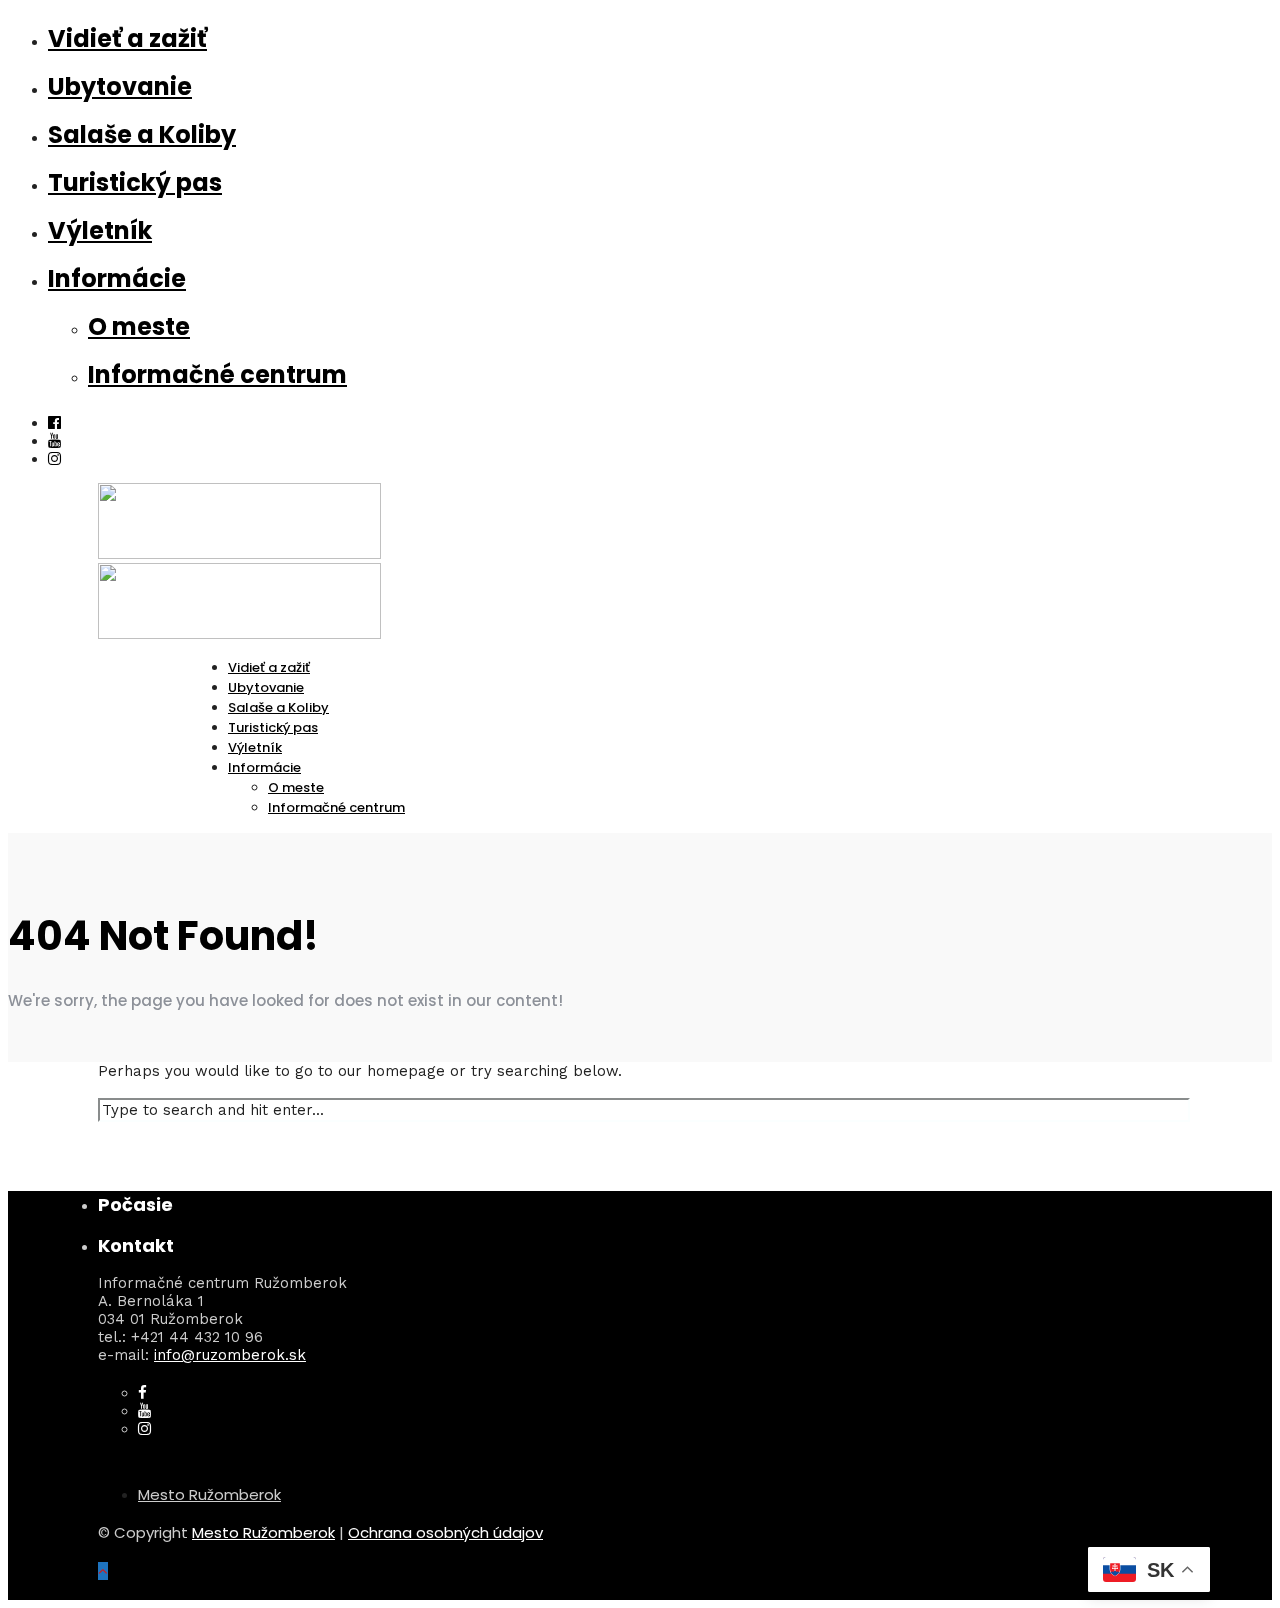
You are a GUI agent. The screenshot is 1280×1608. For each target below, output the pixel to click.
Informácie (117, 278)
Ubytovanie (120, 86)
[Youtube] (54, 441)
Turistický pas (135, 182)
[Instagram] (54, 459)
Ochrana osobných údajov (445, 1532)
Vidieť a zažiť (127, 38)
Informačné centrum (217, 374)
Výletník (100, 230)
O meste (139, 326)
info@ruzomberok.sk (230, 1355)
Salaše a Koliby (142, 134)
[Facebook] (142, 1393)
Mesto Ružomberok (209, 1494)
